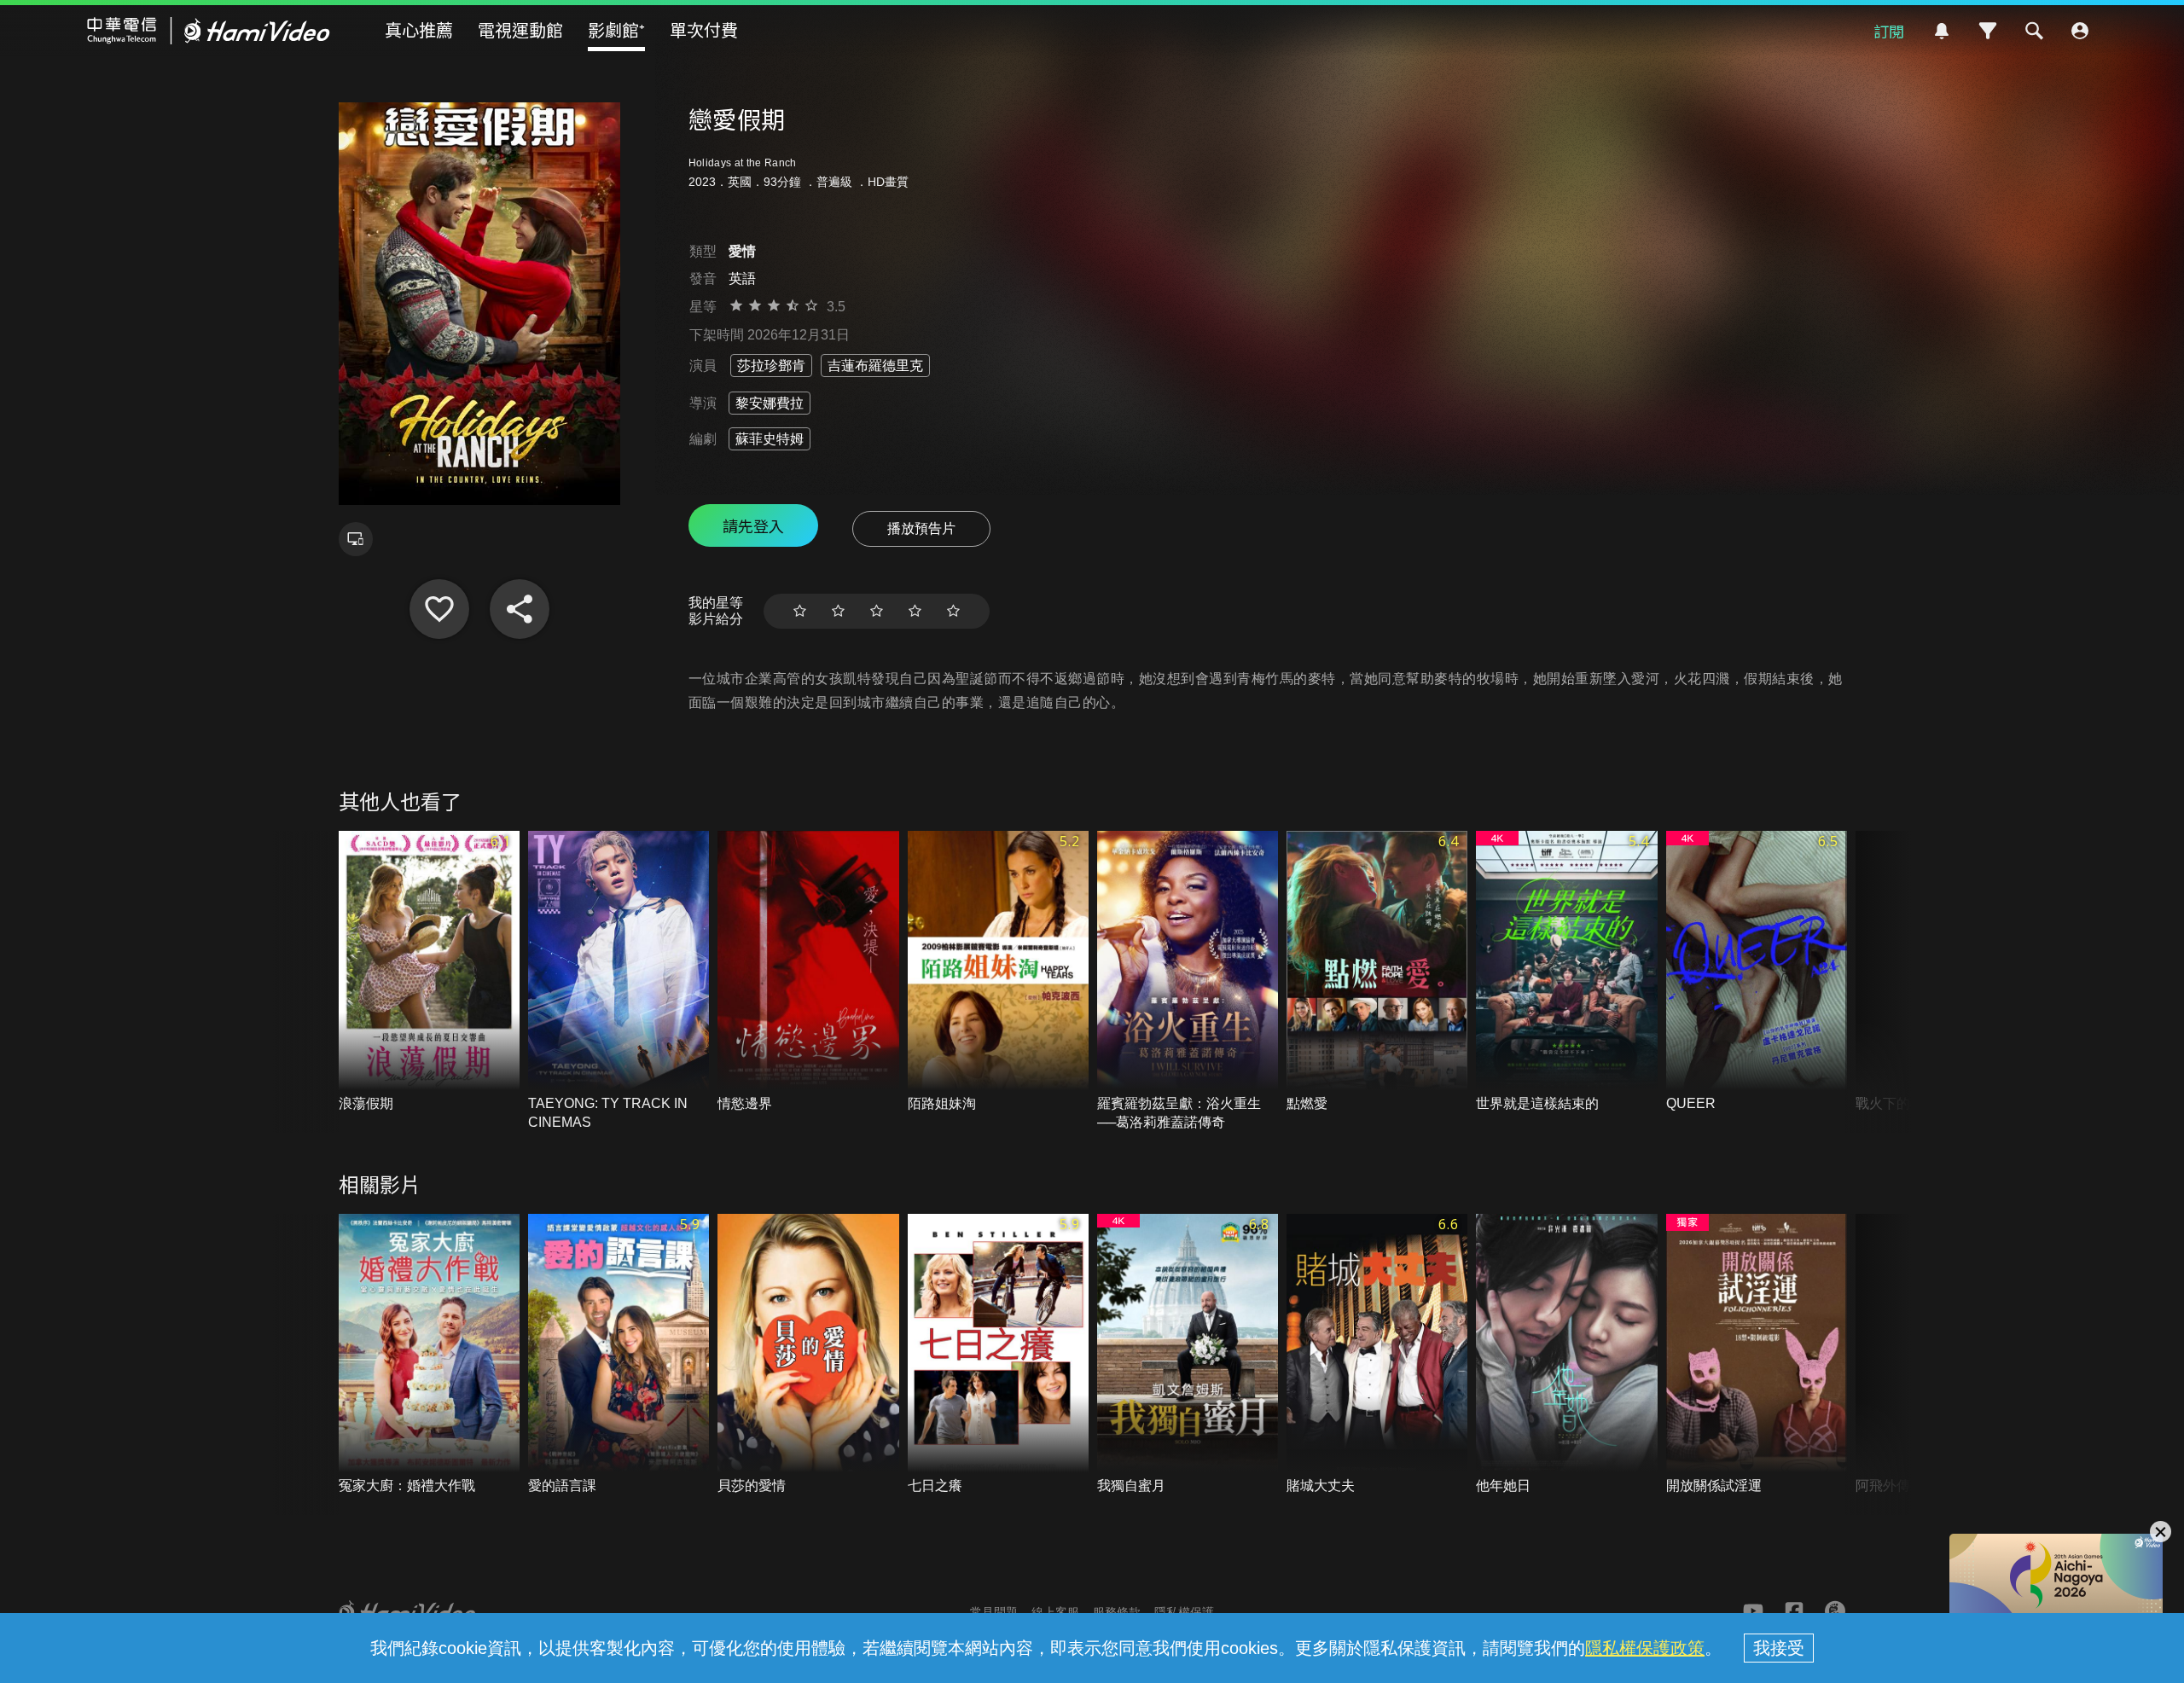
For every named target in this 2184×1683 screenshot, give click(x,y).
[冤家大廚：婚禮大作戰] (429, 1355)
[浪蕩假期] (429, 972)
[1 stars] (800, 611)
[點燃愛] (1377, 972)
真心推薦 (419, 29)
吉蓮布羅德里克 (875, 366)
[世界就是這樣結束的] (1566, 972)
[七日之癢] (998, 1355)
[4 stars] (915, 611)
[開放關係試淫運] (1757, 1355)
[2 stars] (838, 611)
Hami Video (209, 31)
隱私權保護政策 (1645, 1648)
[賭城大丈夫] (1377, 1355)
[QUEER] (1757, 972)
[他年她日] (1566, 1355)
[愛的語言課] (619, 1355)
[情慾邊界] (808, 972)
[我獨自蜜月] (1188, 1355)
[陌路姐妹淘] (998, 972)
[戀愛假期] (439, 609)
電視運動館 (520, 29)
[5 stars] (953, 611)
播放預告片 (921, 528)
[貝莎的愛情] (808, 1355)
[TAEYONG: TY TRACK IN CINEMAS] (619, 981)
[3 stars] (877, 611)
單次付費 (704, 29)
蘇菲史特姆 (770, 439)
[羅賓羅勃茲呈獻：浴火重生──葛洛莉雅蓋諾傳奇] (1188, 981)
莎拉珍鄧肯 (771, 366)
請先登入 (753, 525)
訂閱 (1889, 31)
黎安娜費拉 (770, 403)
